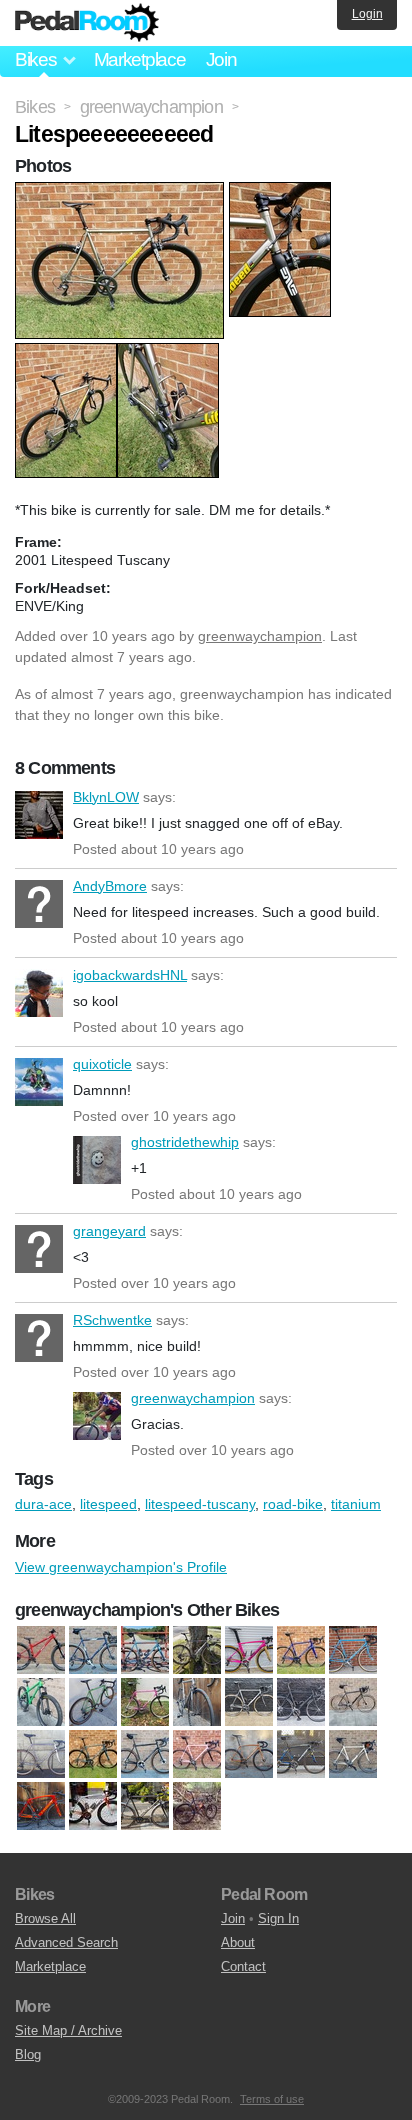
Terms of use (272, 2099)
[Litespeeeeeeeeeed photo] (122, 192)
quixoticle (39, 1082)
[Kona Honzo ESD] (41, 1650)
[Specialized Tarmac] (301, 1754)
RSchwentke (39, 1338)
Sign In (278, 1918)
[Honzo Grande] (41, 1702)
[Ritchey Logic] (93, 1754)
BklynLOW (39, 815)
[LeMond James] (197, 1702)
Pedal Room (87, 23)
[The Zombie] (145, 1806)
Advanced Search (66, 1942)
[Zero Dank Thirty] (197, 1806)
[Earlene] (249, 1650)
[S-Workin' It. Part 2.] (41, 1806)
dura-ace (43, 1504)
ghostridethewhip (97, 1160)
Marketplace (140, 59)
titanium (356, 1504)
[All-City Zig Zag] (145, 1650)
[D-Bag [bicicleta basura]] (197, 1650)
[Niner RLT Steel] (353, 1702)
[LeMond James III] (249, 1702)
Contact (243, 1966)
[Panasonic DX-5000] (41, 1754)
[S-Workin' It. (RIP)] (93, 1806)
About (238, 1942)
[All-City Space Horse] (93, 1650)
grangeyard (39, 1249)
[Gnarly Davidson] (353, 1650)
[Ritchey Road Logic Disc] (145, 1754)
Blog (28, 2054)
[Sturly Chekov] (353, 1754)
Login (367, 14)
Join (221, 59)
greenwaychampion (260, 636)
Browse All (45, 1918)
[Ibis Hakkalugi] (93, 1702)
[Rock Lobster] (197, 1754)
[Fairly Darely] (301, 1650)
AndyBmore (39, 904)
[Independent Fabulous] (145, 1702)
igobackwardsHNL (39, 993)
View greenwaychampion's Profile (121, 1567)
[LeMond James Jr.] (301, 1702)
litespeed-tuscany (200, 1504)
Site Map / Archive (68, 2030)
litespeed (108, 1504)
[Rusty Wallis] (249, 1754)
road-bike (293, 1504)
